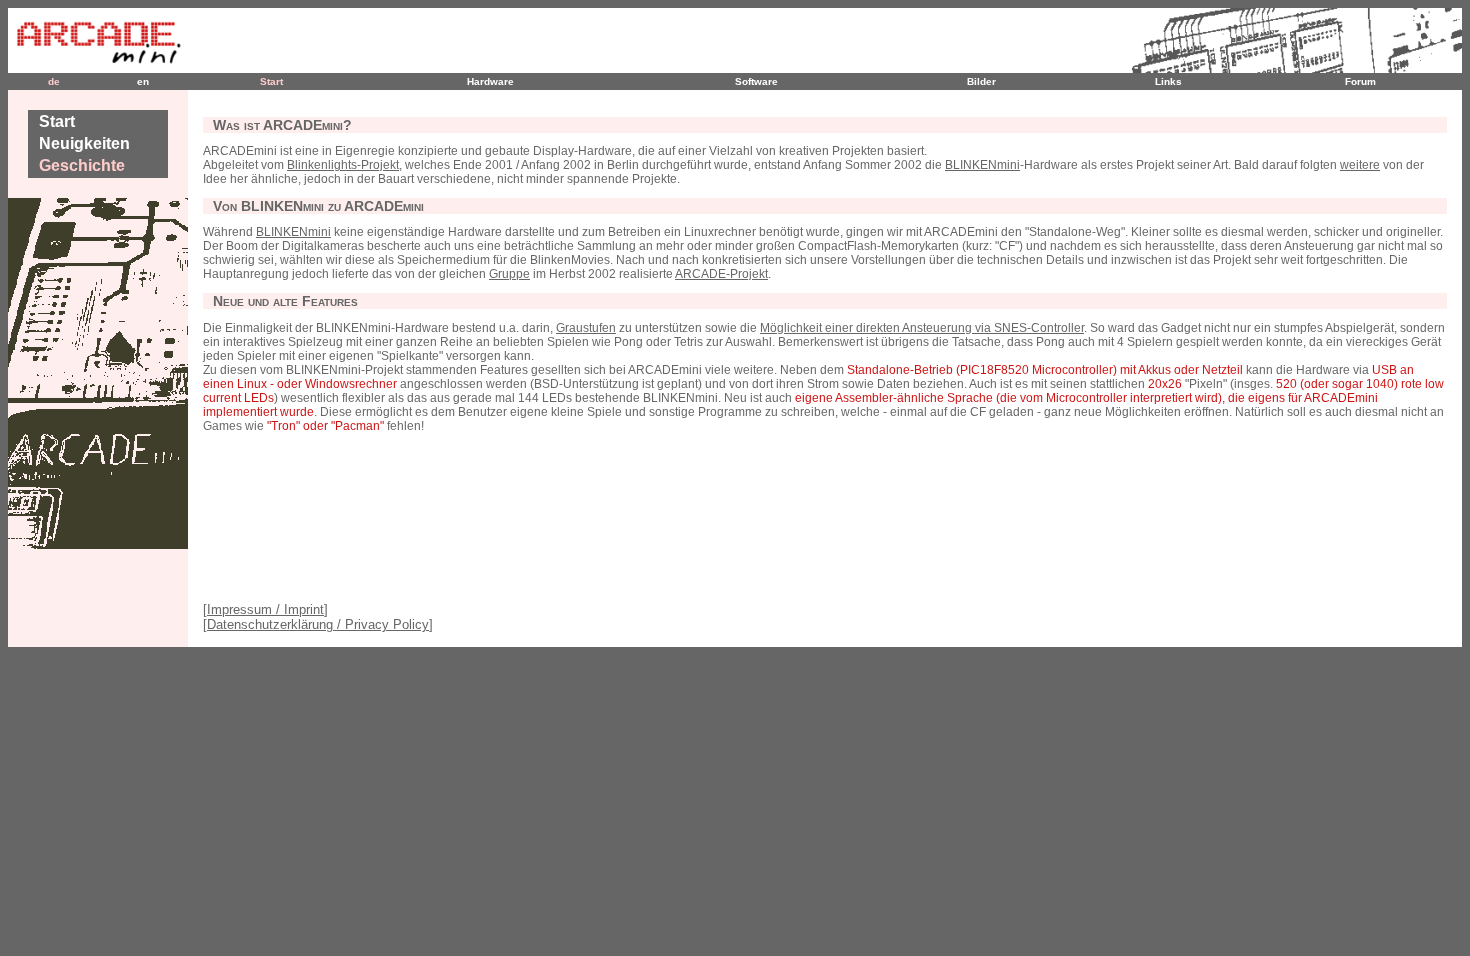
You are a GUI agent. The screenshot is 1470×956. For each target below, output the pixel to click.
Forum (1360, 81)
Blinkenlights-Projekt (343, 165)
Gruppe (509, 274)
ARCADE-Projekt (721, 274)
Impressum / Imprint (265, 609)
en (143, 81)
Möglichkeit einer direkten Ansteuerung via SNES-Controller (922, 328)
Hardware (490, 81)
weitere (1360, 165)
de (54, 81)
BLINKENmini (982, 165)
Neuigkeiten (84, 143)
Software (756, 81)
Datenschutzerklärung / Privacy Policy (318, 624)
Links (1168, 81)
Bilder (981, 81)
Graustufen (586, 328)
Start (271, 81)
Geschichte (82, 165)
